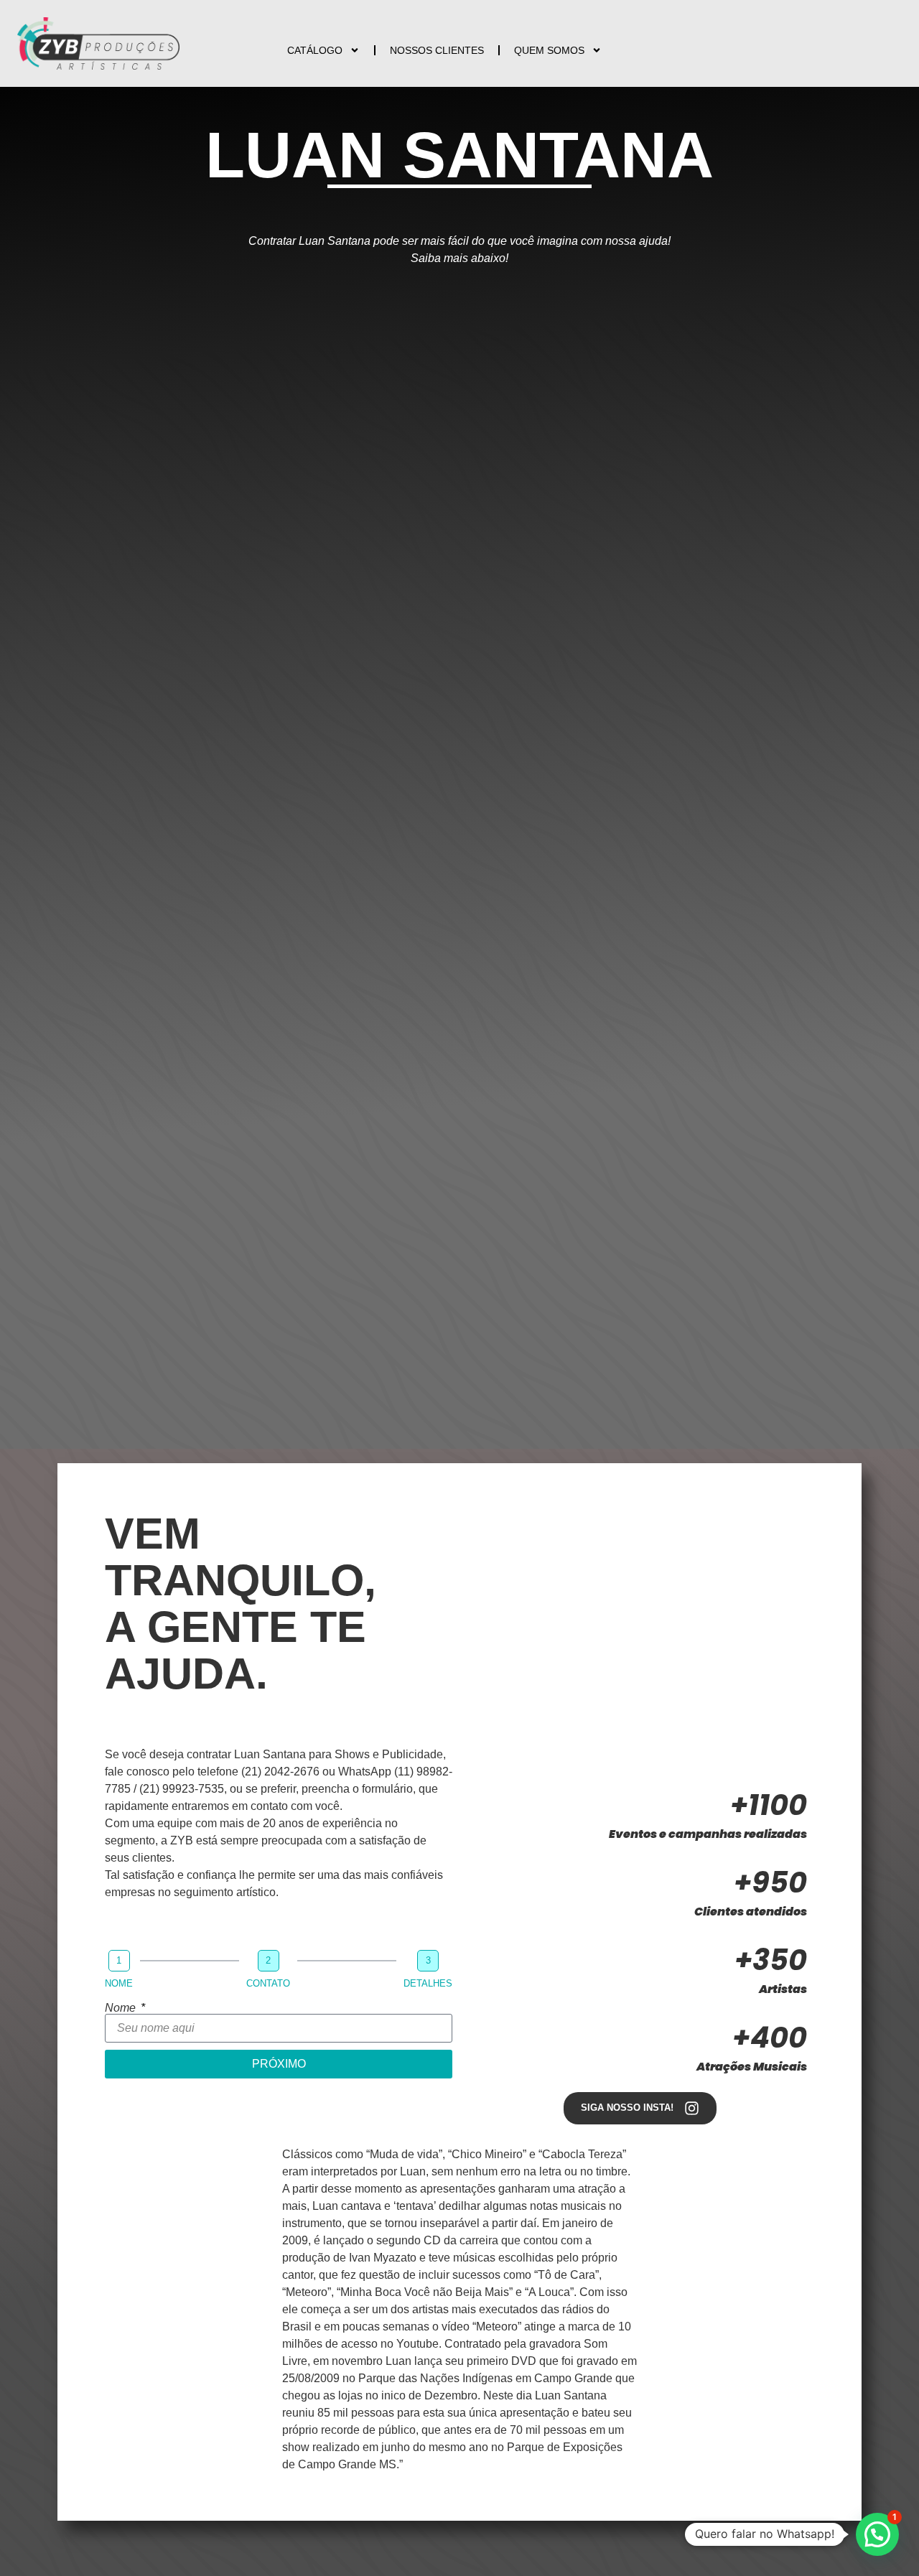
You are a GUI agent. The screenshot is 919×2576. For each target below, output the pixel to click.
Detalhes (428, 1983)
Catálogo (315, 50)
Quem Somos (549, 50)
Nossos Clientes (437, 50)
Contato (268, 1983)
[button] (877, 2534)
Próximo (279, 2064)
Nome (119, 1983)
